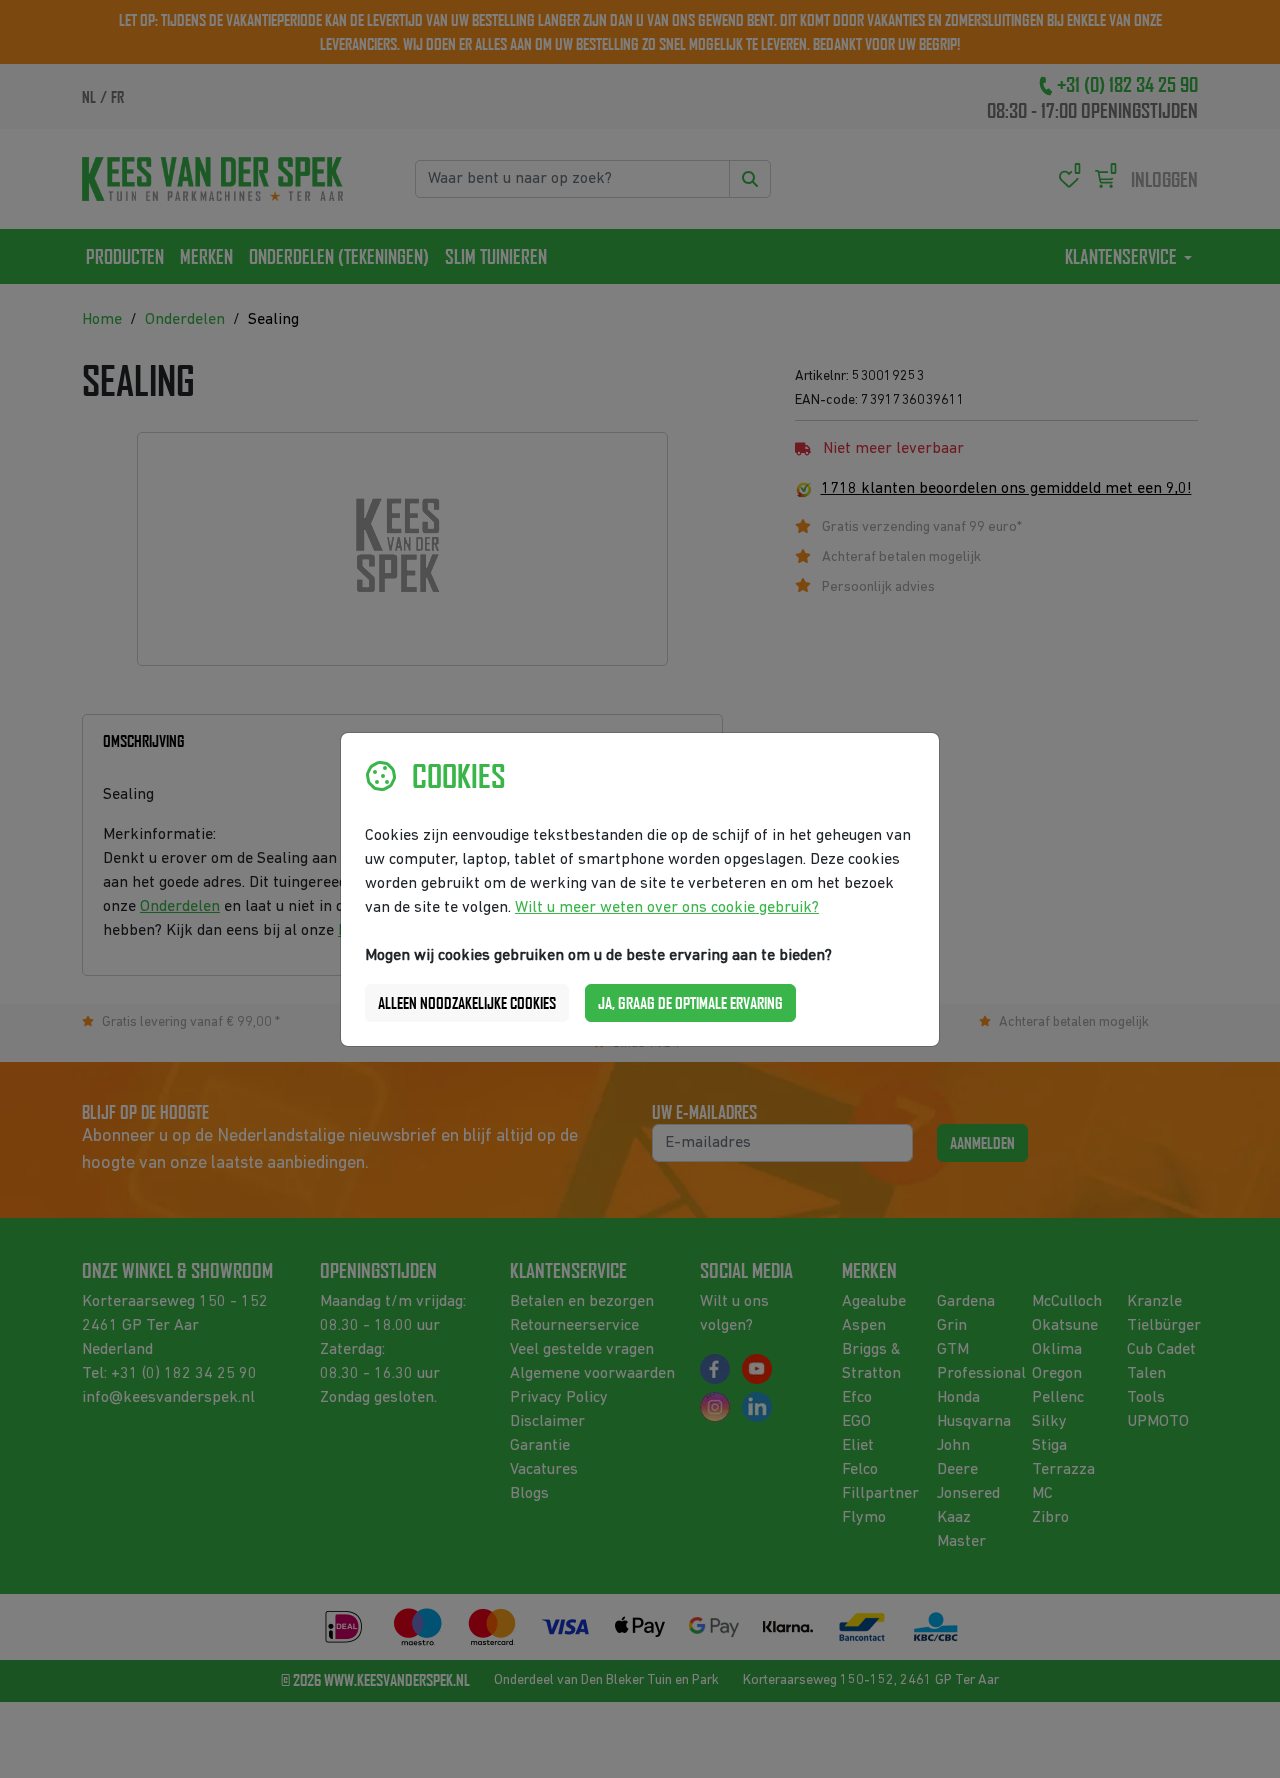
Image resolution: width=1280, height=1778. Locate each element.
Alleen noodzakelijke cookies (467, 1003)
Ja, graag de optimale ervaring (690, 1003)
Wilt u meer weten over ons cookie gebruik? (667, 908)
